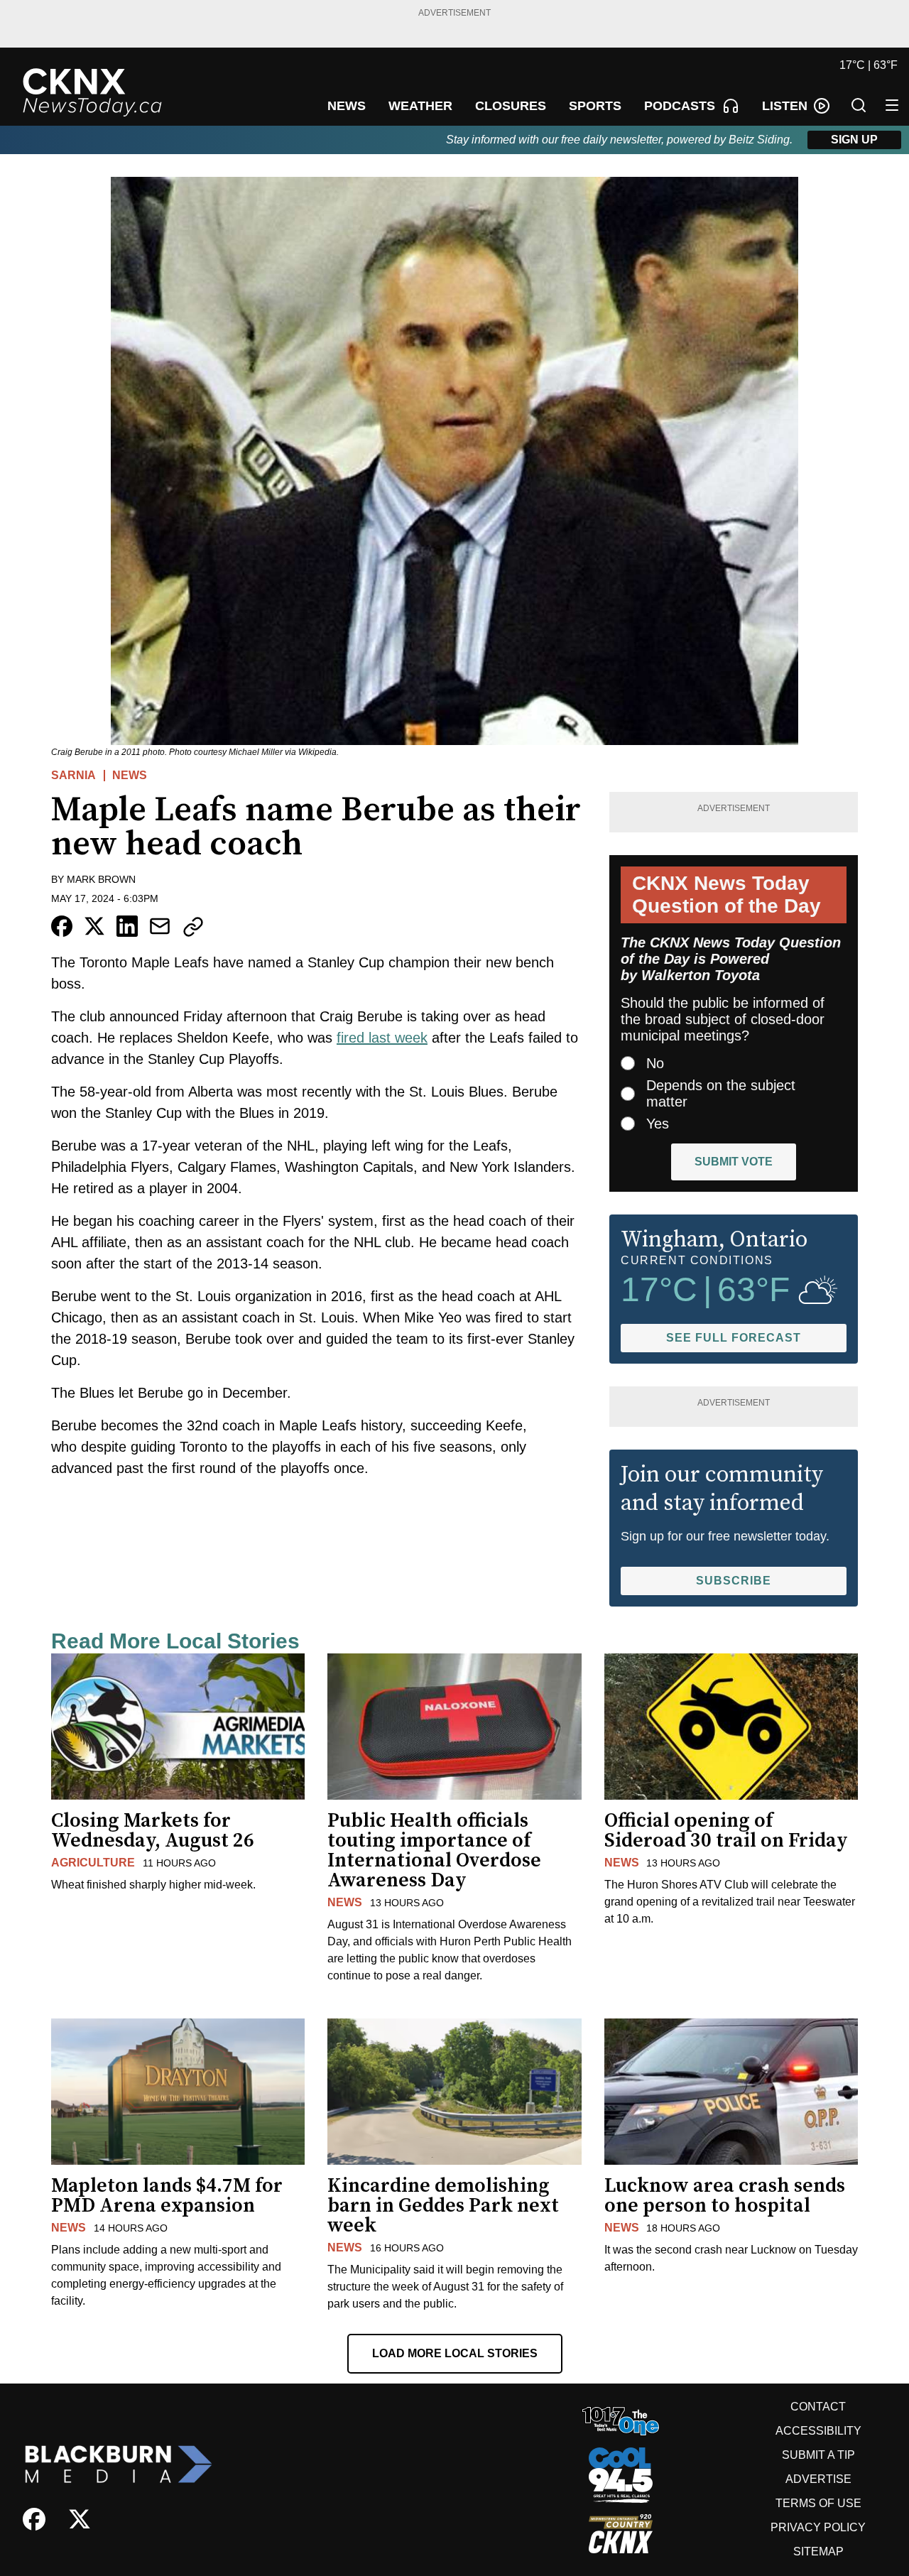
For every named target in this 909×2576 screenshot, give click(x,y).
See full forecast (734, 1338)
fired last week (382, 1038)
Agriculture (93, 1863)
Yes (658, 1124)
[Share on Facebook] (62, 926)
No (655, 1063)
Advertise (818, 2479)
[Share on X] (94, 926)
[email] (160, 926)
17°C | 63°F (869, 65)
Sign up (854, 140)
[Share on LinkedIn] (127, 926)
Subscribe (734, 1581)
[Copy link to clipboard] (193, 927)
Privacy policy (818, 2527)
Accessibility (818, 2431)
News (130, 775)
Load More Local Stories (455, 2353)
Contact (818, 2407)
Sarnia (74, 775)
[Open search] (859, 105)
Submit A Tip (818, 2455)
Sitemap (818, 2551)
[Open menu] (892, 105)
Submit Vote (734, 1162)
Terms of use (818, 2503)
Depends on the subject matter (721, 1093)
